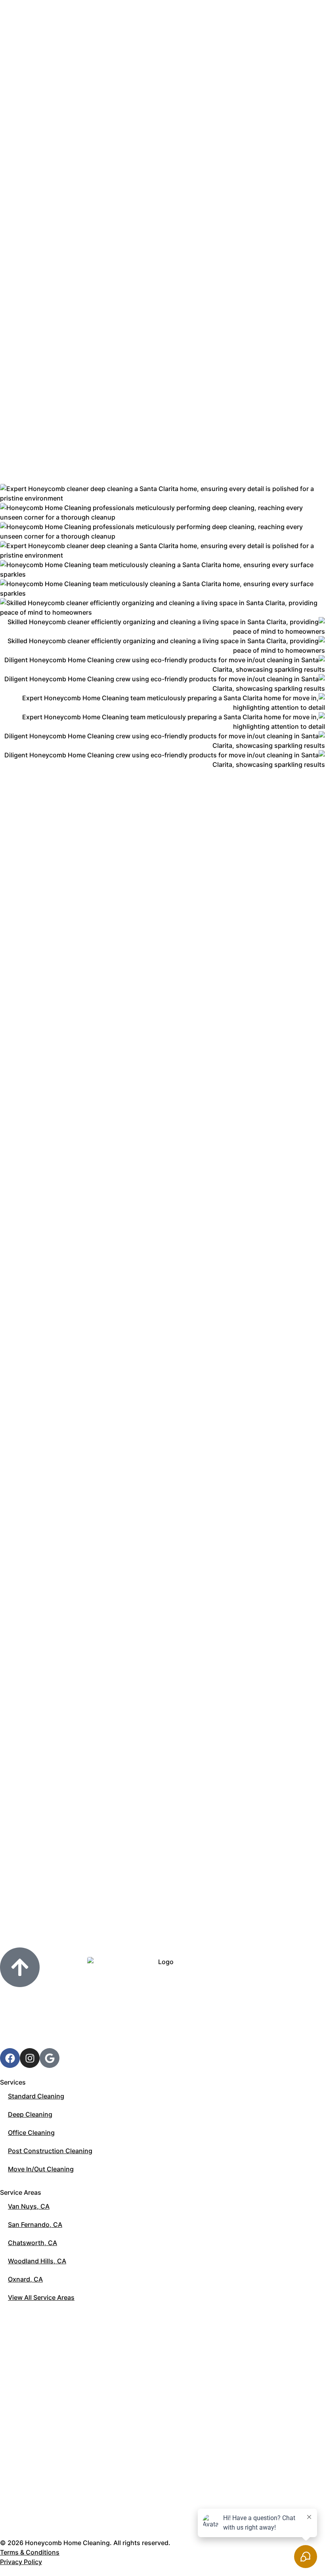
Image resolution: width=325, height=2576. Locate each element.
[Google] (50, 2058)
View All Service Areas (41, 2297)
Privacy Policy (21, 2562)
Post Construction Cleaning (50, 2151)
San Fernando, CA (35, 2224)
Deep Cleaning (30, 2114)
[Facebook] (10, 2058)
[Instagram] (30, 2058)
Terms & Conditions (30, 2552)
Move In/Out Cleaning (41, 2169)
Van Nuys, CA (29, 2206)
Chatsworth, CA (32, 2243)
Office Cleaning (31, 2133)
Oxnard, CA (25, 2279)
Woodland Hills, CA (37, 2261)
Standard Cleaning (36, 2096)
